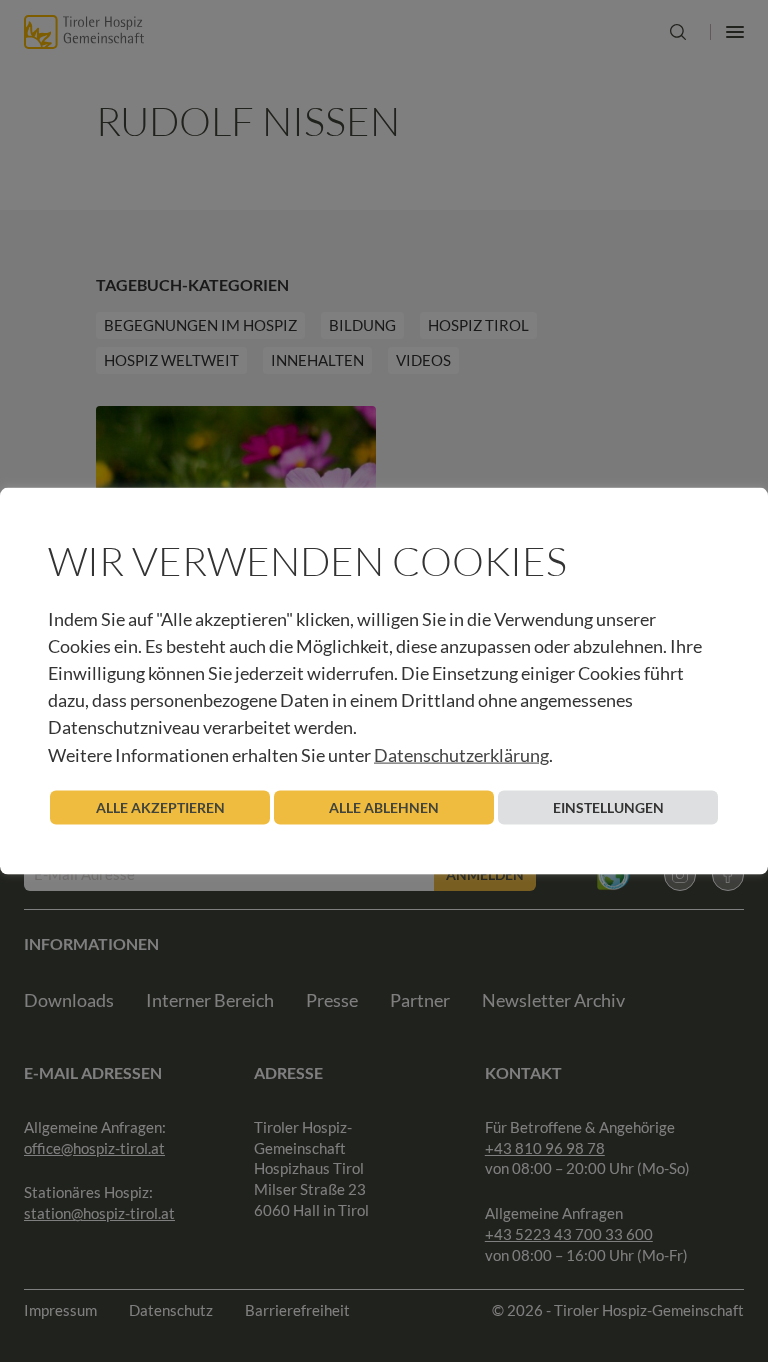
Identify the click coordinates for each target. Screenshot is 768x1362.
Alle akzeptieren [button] (160, 806)
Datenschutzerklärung (461, 754)
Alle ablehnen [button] (384, 806)
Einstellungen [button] (608, 806)
